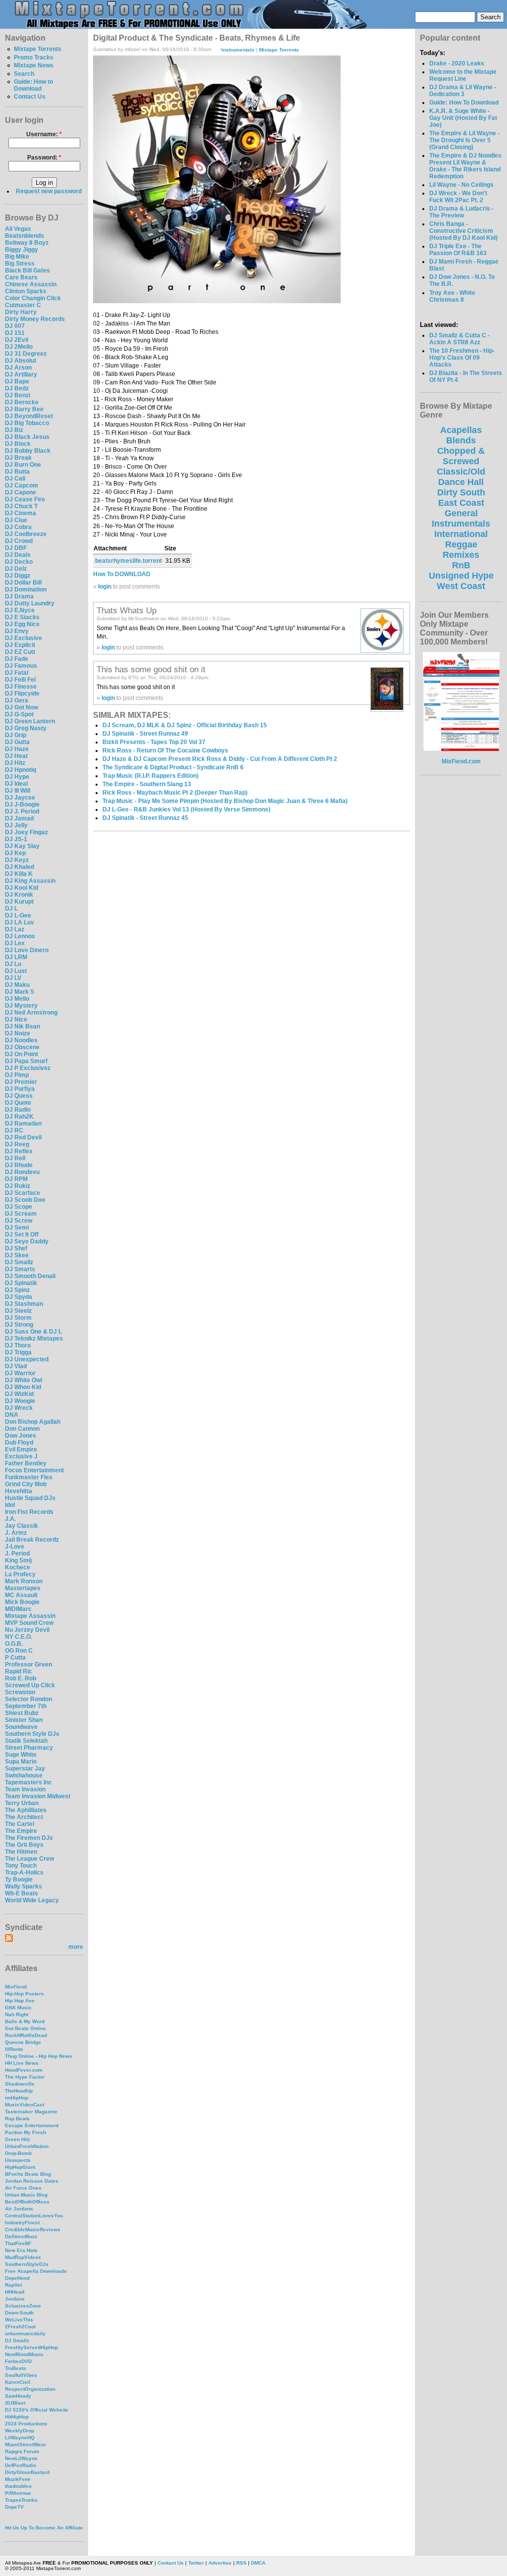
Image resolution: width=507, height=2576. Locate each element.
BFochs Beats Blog (28, 2174)
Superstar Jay (25, 1769)
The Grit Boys (24, 1845)
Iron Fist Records (29, 1512)
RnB (461, 565)
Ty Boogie (19, 1879)
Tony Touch (21, 1866)
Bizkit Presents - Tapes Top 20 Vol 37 (154, 742)
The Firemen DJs (29, 1838)
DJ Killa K (19, 874)
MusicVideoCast (25, 2105)
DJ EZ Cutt (20, 652)
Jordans (15, 2299)
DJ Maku (17, 985)
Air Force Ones (23, 2188)
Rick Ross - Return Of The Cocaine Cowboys (165, 751)
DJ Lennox (20, 936)
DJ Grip (16, 735)
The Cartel (20, 1824)
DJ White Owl (24, 1380)
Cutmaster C (23, 305)
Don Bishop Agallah (33, 1422)
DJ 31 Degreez (26, 354)
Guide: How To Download (464, 103)
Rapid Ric (19, 1671)
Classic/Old (461, 472)
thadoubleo (18, 2486)
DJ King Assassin (30, 881)
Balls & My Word (25, 2021)
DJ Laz (15, 929)
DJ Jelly (16, 825)
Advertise (220, 2563)
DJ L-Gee (18, 915)
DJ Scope (19, 1207)
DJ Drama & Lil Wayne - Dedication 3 (463, 91)
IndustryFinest (22, 2223)
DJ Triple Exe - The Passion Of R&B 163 (458, 250)
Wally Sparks (24, 1886)
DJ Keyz (17, 860)
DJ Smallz (19, 1262)
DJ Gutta (17, 742)
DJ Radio (18, 1110)
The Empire (21, 1831)
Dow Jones (21, 1436)
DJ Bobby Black (28, 451)
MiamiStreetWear (25, 2444)
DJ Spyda (19, 1297)
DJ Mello (17, 999)
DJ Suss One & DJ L (33, 1332)
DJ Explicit (20, 645)
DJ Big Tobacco (27, 423)
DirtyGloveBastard (27, 2472)
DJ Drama (19, 596)
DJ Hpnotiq (21, 770)
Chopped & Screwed (461, 456)
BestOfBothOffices (27, 2202)
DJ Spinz (17, 1290)
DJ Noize (18, 1033)
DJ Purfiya (20, 1089)
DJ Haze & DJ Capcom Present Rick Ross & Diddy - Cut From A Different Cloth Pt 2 (220, 759)
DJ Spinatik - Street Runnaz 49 (145, 734)
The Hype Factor (25, 2077)
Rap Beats (17, 2119)
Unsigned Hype (461, 576)
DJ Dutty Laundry (30, 603)
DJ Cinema (21, 513)
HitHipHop (17, 2417)
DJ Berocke (22, 402)
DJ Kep (15, 853)
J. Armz (16, 1533)
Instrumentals (238, 49)
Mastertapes (23, 1588)
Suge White (21, 1755)
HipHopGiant (20, 2167)
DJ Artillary (21, 375)
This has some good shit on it (151, 669)
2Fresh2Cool (20, 2327)
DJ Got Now (22, 707)
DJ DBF (16, 548)
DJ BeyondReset (29, 416)
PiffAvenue (18, 2493)
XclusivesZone (23, 2306)
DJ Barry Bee (24, 409)
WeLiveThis (19, 2320)
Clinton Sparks (26, 291)
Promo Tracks (34, 57)
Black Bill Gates (27, 270)
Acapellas (461, 430)
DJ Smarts (20, 1269)
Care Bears (21, 277)
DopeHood (17, 2278)
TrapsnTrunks (21, 2500)
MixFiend (16, 1987)
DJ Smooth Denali (30, 1276)
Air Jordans (19, 2209)
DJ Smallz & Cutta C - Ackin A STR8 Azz (459, 339)
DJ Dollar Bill (23, 583)
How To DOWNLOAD (122, 574)
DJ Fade (17, 659)
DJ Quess (19, 1096)
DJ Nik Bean (23, 1026)
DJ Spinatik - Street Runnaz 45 (145, 818)
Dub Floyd (19, 1443)
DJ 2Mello (19, 347)
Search (24, 74)
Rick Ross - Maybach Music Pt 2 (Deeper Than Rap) (175, 793)
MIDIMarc (18, 1609)
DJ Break (18, 458)
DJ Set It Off (22, 1234)
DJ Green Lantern (30, 721)
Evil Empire (21, 1449)
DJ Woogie (20, 1401)
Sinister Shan (24, 1720)
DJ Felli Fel (20, 680)
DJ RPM (16, 1179)
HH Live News (22, 2063)
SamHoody (18, 2396)
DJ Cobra (18, 527)
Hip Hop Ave (20, 2001)
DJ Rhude (19, 1165)
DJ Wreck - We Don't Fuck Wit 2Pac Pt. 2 (458, 197)
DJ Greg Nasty (26, 728)
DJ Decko (19, 562)
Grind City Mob (26, 1484)
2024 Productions (26, 2424)
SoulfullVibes (21, 2375)
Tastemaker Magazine (31, 2112)
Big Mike (17, 257)
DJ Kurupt (19, 902)
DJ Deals (18, 555)
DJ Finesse (21, 687)
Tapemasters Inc (28, 1782)
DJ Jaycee (20, 798)
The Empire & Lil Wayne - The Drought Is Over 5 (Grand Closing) (464, 140)
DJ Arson (18, 368)
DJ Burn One (23, 465)
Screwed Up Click (30, 1685)
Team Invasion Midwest (38, 1796)
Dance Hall (461, 482)
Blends (461, 440)
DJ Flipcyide (22, 694)
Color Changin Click (33, 298)
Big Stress (20, 264)
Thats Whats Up (127, 610)
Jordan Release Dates (32, 2181)
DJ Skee (17, 1255)
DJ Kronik (19, 895)
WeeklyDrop (20, 2431)
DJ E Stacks (22, 617)
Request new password (49, 191)
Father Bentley (26, 1463)
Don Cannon (22, 1429)
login (105, 587)
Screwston (20, 1692)
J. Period (17, 1554)
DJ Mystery (21, 1006)
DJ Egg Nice (22, 624)
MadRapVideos (23, 2257)
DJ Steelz (18, 1311)
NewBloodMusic (24, 2354)
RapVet (13, 2285)
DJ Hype (17, 777)
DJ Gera (17, 700)
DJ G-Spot (19, 714)
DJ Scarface (23, 1193)
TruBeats (16, 2368)
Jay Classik (22, 1526)
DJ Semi (17, 1228)
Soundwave (21, 1727)
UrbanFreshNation (27, 2146)
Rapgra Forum (22, 2451)
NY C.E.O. (19, 1637)
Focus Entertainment (34, 1470)
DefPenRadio (21, 2465)
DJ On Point (22, 1054)
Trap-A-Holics (24, 1873)
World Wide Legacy (32, 1900)
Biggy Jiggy (22, 250)
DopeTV (14, 2507)
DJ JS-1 (16, 839)
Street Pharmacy (29, 1748)
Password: (44, 158)
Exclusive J (21, 1456)
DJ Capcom (22, 485)
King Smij (18, 1560)
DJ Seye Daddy (27, 1241)
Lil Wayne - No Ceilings (461, 185)
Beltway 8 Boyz (27, 243)
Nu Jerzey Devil (27, 1630)
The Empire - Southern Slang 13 (147, 784)
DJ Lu (13, 964)
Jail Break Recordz (32, 1540)
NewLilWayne (21, 2458)
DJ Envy (17, 631)
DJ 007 (15, 326)
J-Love (15, 1547)
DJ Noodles (21, 1040)
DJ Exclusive (24, 638)
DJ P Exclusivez (28, 1068)
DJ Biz (14, 430)
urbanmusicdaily (25, 2334)
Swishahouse (24, 1775)
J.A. (10, 1519)
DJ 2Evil (17, 340)
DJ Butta (17, 472)
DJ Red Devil (23, 1137)
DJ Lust (16, 971)
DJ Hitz (15, 763)
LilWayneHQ (20, 2438)
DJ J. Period (22, 811)
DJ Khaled (20, 867)
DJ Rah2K (19, 1117)
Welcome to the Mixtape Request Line (463, 75)
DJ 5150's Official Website (37, 2410)
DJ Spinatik (21, 1283)
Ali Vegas (18, 229)
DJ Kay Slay (22, 846)
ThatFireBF (18, 2243)
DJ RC (14, 1130)
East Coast (461, 503)
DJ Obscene (22, 1047)
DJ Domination (26, 590)
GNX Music (18, 2008)
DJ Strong (19, 1325)
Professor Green (28, 1664)
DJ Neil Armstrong (31, 1013)
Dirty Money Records (35, 319)
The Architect (24, 1817)
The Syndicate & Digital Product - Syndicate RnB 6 (173, 767)
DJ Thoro (18, 1345)
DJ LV (13, 978)
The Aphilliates (26, 1810)
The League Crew (29, 1859)
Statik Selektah (26, 1741)
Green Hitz (18, 2139)
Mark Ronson (24, 1581)
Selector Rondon (28, 1699)
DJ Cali (15, 479)
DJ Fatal (17, 673)
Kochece (18, 1567)
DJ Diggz (18, 576)
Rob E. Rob (21, 1678)
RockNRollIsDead (26, 2035)
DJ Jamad (19, 818)
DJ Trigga (18, 1352)
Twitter (196, 2563)
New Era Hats (21, 2250)
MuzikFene (18, 2479)
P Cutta (15, 1658)
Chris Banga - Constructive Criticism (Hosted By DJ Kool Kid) (463, 231)
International (461, 534)
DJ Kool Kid (22, 888)
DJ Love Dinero (27, 950)
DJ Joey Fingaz (26, 832)
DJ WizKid (19, 1394)
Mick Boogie (22, 1602)
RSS (241, 2563)
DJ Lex (15, 943)
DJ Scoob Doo (25, 1200)
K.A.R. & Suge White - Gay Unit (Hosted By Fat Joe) (463, 118)
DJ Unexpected (27, 1359)
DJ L (11, 909)
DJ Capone (21, 492)
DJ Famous (21, 666)
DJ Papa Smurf (26, 1061)
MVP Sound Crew (29, 1623)
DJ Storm (18, 1318)
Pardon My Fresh (25, 2132)
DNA (12, 1415)
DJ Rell (15, 1158)
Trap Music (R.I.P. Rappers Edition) (151, 776)
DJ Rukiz (18, 1186)
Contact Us (30, 97)
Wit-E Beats (22, 1893)
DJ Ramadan (23, 1124)
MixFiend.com (461, 761)
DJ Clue (16, 520)
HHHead (15, 2292)
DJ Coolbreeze (26, 534)
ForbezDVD (18, 2361)
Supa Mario (21, 1762)
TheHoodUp (19, 2091)
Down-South (19, 2313)
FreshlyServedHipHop (31, 2347)
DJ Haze (17, 749)
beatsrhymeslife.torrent (128, 561)
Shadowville (20, 2084)
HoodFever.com (24, 2070)
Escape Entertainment (32, 2125)
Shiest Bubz (22, 1713)
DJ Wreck (19, 1408)
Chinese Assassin (31, 284)
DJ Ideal (16, 784)
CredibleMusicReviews (33, 2229)
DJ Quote (18, 1103)
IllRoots (14, 2049)
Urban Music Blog (26, 2195)
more (76, 1947)
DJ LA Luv (20, 922)
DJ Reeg (17, 1144)
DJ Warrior (20, 1373)
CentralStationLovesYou (34, 2216)
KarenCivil (18, 2382)
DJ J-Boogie (22, 805)
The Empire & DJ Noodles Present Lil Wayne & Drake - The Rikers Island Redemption (465, 166)
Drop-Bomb (18, 2153)
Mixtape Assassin (30, 1616)
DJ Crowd (19, 541)
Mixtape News (34, 65)
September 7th (26, 1706)
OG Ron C (19, 1651)
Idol (10, 1505)
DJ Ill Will (18, 791)
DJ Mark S (20, 992)
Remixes (461, 555)
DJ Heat (16, 756)
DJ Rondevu (22, 1172)
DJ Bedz (17, 388)
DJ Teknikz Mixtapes (34, 1339)
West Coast (461, 586)
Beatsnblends (25, 236)
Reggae (461, 544)
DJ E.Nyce (20, 610)
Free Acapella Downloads (36, 2271)
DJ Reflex (19, 1151)
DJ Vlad (16, 1366)
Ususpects (18, 2160)
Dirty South (461, 492)
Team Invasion (25, 1789)
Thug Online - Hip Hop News (39, 2056)
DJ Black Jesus (27, 437)
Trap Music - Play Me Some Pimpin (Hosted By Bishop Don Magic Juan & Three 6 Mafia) (225, 801)
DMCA (258, 2563)
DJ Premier (21, 1082)
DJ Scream (21, 1214)
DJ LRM (16, 957)
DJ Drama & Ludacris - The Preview (461, 212)
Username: (44, 134)
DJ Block (18, 444)
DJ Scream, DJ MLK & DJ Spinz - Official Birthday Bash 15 (185, 725)
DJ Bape (17, 381)
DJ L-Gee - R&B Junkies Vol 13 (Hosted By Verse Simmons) (186, 809)
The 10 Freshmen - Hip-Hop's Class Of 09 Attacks (462, 358)
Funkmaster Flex (29, 1477)
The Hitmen (21, 1852)
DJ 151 (15, 333)
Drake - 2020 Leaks (457, 63)
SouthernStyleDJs (27, 2264)
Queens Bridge (23, 2042)
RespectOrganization (30, 2389)
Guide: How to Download (33, 85)
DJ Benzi (18, 395)
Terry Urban (22, 1803)
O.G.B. (14, 1644)
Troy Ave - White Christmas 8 (452, 296)
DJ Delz (16, 569)
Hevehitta (19, 1491)
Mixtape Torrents (38, 49)
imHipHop (17, 2098)
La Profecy (20, 1574)
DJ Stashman (24, 1304)
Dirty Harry (21, 312)
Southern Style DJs (32, 1734)
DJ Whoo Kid (23, 1387)
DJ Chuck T (21, 506)
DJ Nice (16, 1020)
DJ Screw (19, 1221)
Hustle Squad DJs (30, 1498)
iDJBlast (15, 2403)
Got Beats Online (25, 2028)
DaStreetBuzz (21, 2236)
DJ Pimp (17, 1075)
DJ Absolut (21, 361)
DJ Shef (16, 1248)
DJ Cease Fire (25, 499)
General (461, 513)
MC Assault (21, 1595)
